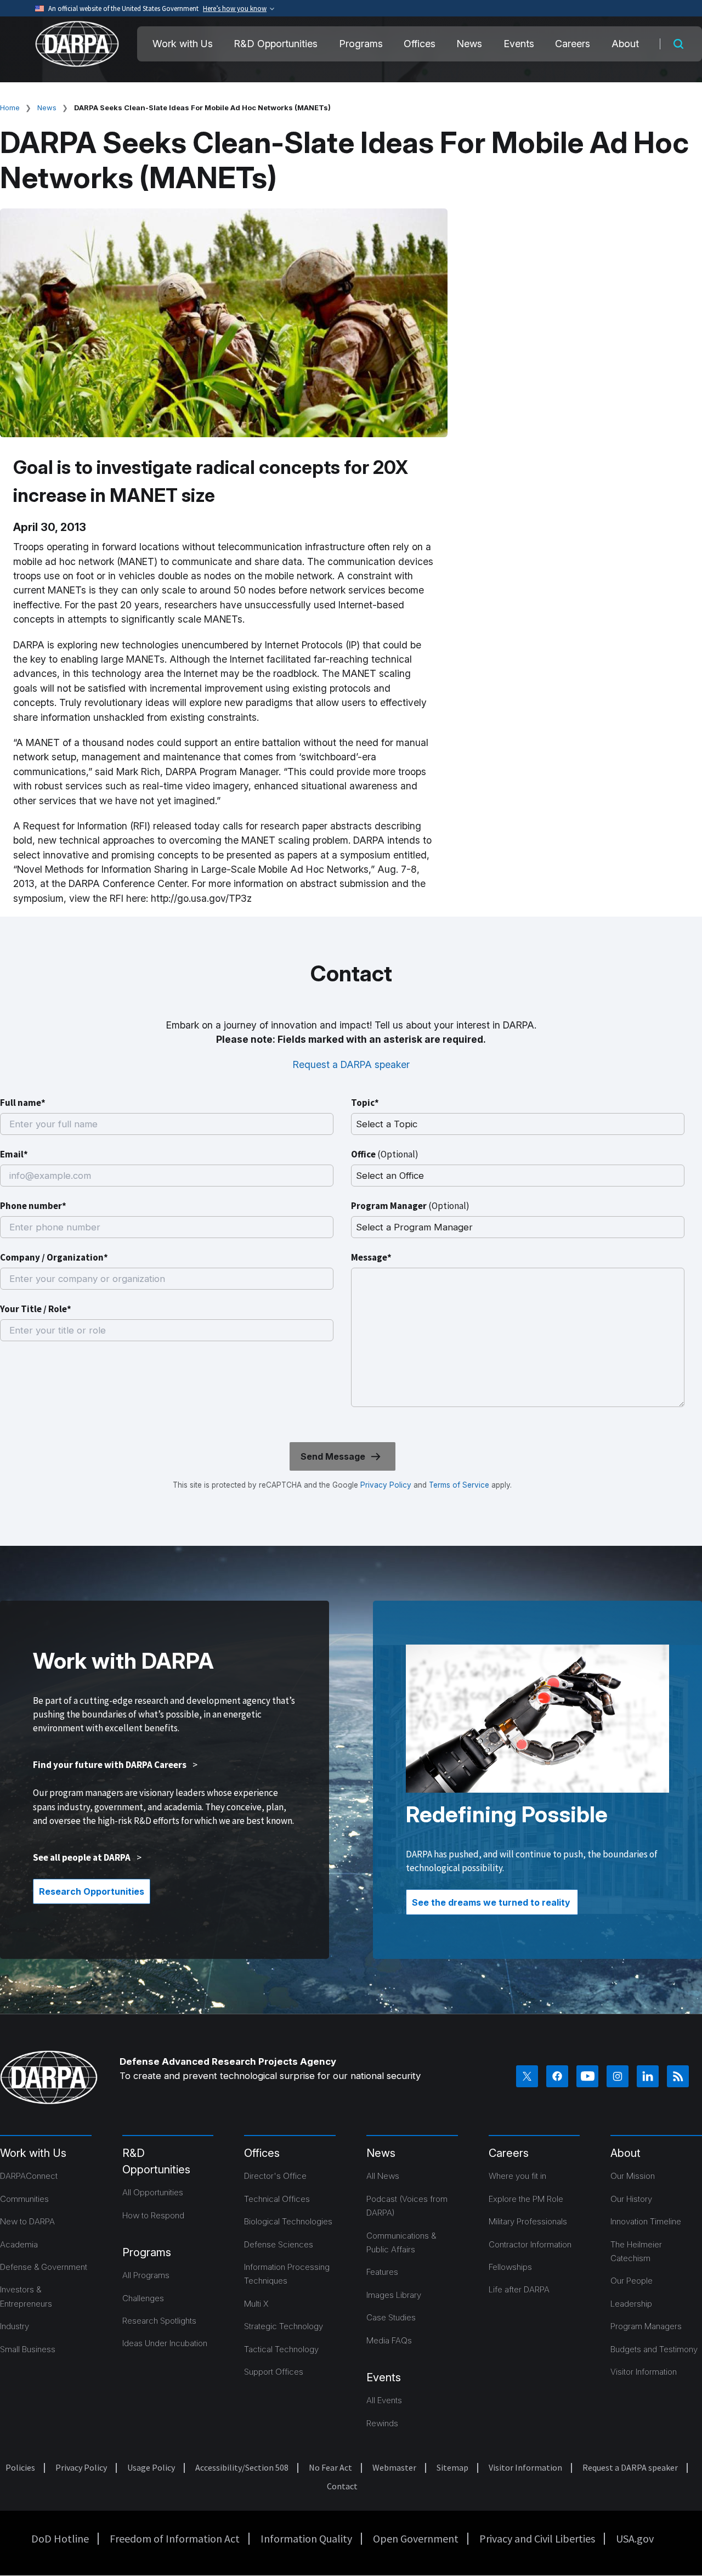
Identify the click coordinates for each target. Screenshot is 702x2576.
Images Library (394, 2295)
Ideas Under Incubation (165, 2343)
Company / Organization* (54, 1257)
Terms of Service (458, 1485)
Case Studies (391, 2317)
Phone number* (33, 1206)
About (625, 44)
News (469, 44)
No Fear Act (330, 2467)
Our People (632, 2281)
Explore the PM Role (526, 2199)
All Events (384, 2400)
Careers (573, 44)
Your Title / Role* (36, 1309)
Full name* (23, 1103)
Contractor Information (530, 2244)
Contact (342, 2486)
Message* (371, 1257)
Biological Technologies (288, 2221)
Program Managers (646, 2326)
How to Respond (153, 2215)
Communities (24, 2199)
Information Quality (306, 2538)
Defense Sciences (279, 2244)
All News (383, 2176)
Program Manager (410, 1206)
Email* (14, 1154)
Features (382, 2272)
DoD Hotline (60, 2538)
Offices (420, 44)
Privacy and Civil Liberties (537, 2538)
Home (10, 108)
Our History (631, 2199)
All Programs (146, 2275)
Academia (19, 2244)
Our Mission (633, 2176)
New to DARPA (27, 2221)
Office (385, 1154)
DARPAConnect (29, 2176)
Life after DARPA (519, 2289)
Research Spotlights (159, 2321)
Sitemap (452, 2467)
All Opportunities (153, 2192)
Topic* (365, 1103)
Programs (361, 44)
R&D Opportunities (276, 44)
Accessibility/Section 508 (242, 2467)
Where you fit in (517, 2176)
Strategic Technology (284, 2326)
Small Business (28, 2349)
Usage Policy (151, 2467)
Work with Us (183, 44)
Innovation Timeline (646, 2221)
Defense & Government (44, 2267)
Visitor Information (644, 2372)
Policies (20, 2467)
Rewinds (382, 2423)
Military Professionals (528, 2221)
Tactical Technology (281, 2349)
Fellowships (510, 2267)
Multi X (256, 2304)
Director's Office (275, 2176)
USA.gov (635, 2538)
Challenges (143, 2298)
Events (519, 44)
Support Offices (274, 2372)
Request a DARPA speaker (351, 1064)
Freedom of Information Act (175, 2538)
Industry (15, 2326)
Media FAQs (389, 2340)
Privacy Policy (386, 1485)
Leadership (631, 2304)
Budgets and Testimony (654, 2349)
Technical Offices (277, 2199)
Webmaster (394, 2467)
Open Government (416, 2538)
